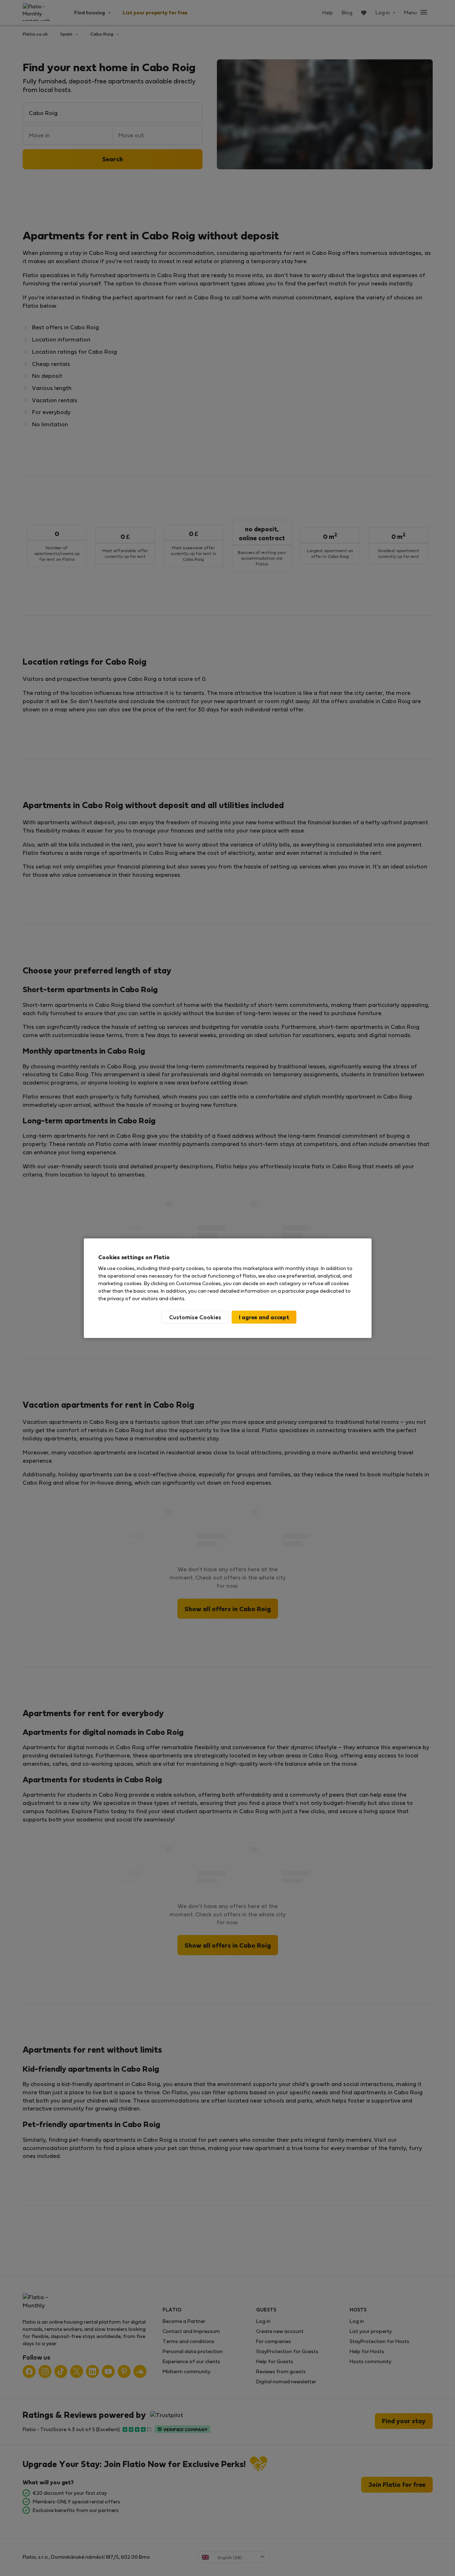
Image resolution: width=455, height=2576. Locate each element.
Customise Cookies (195, 1317)
